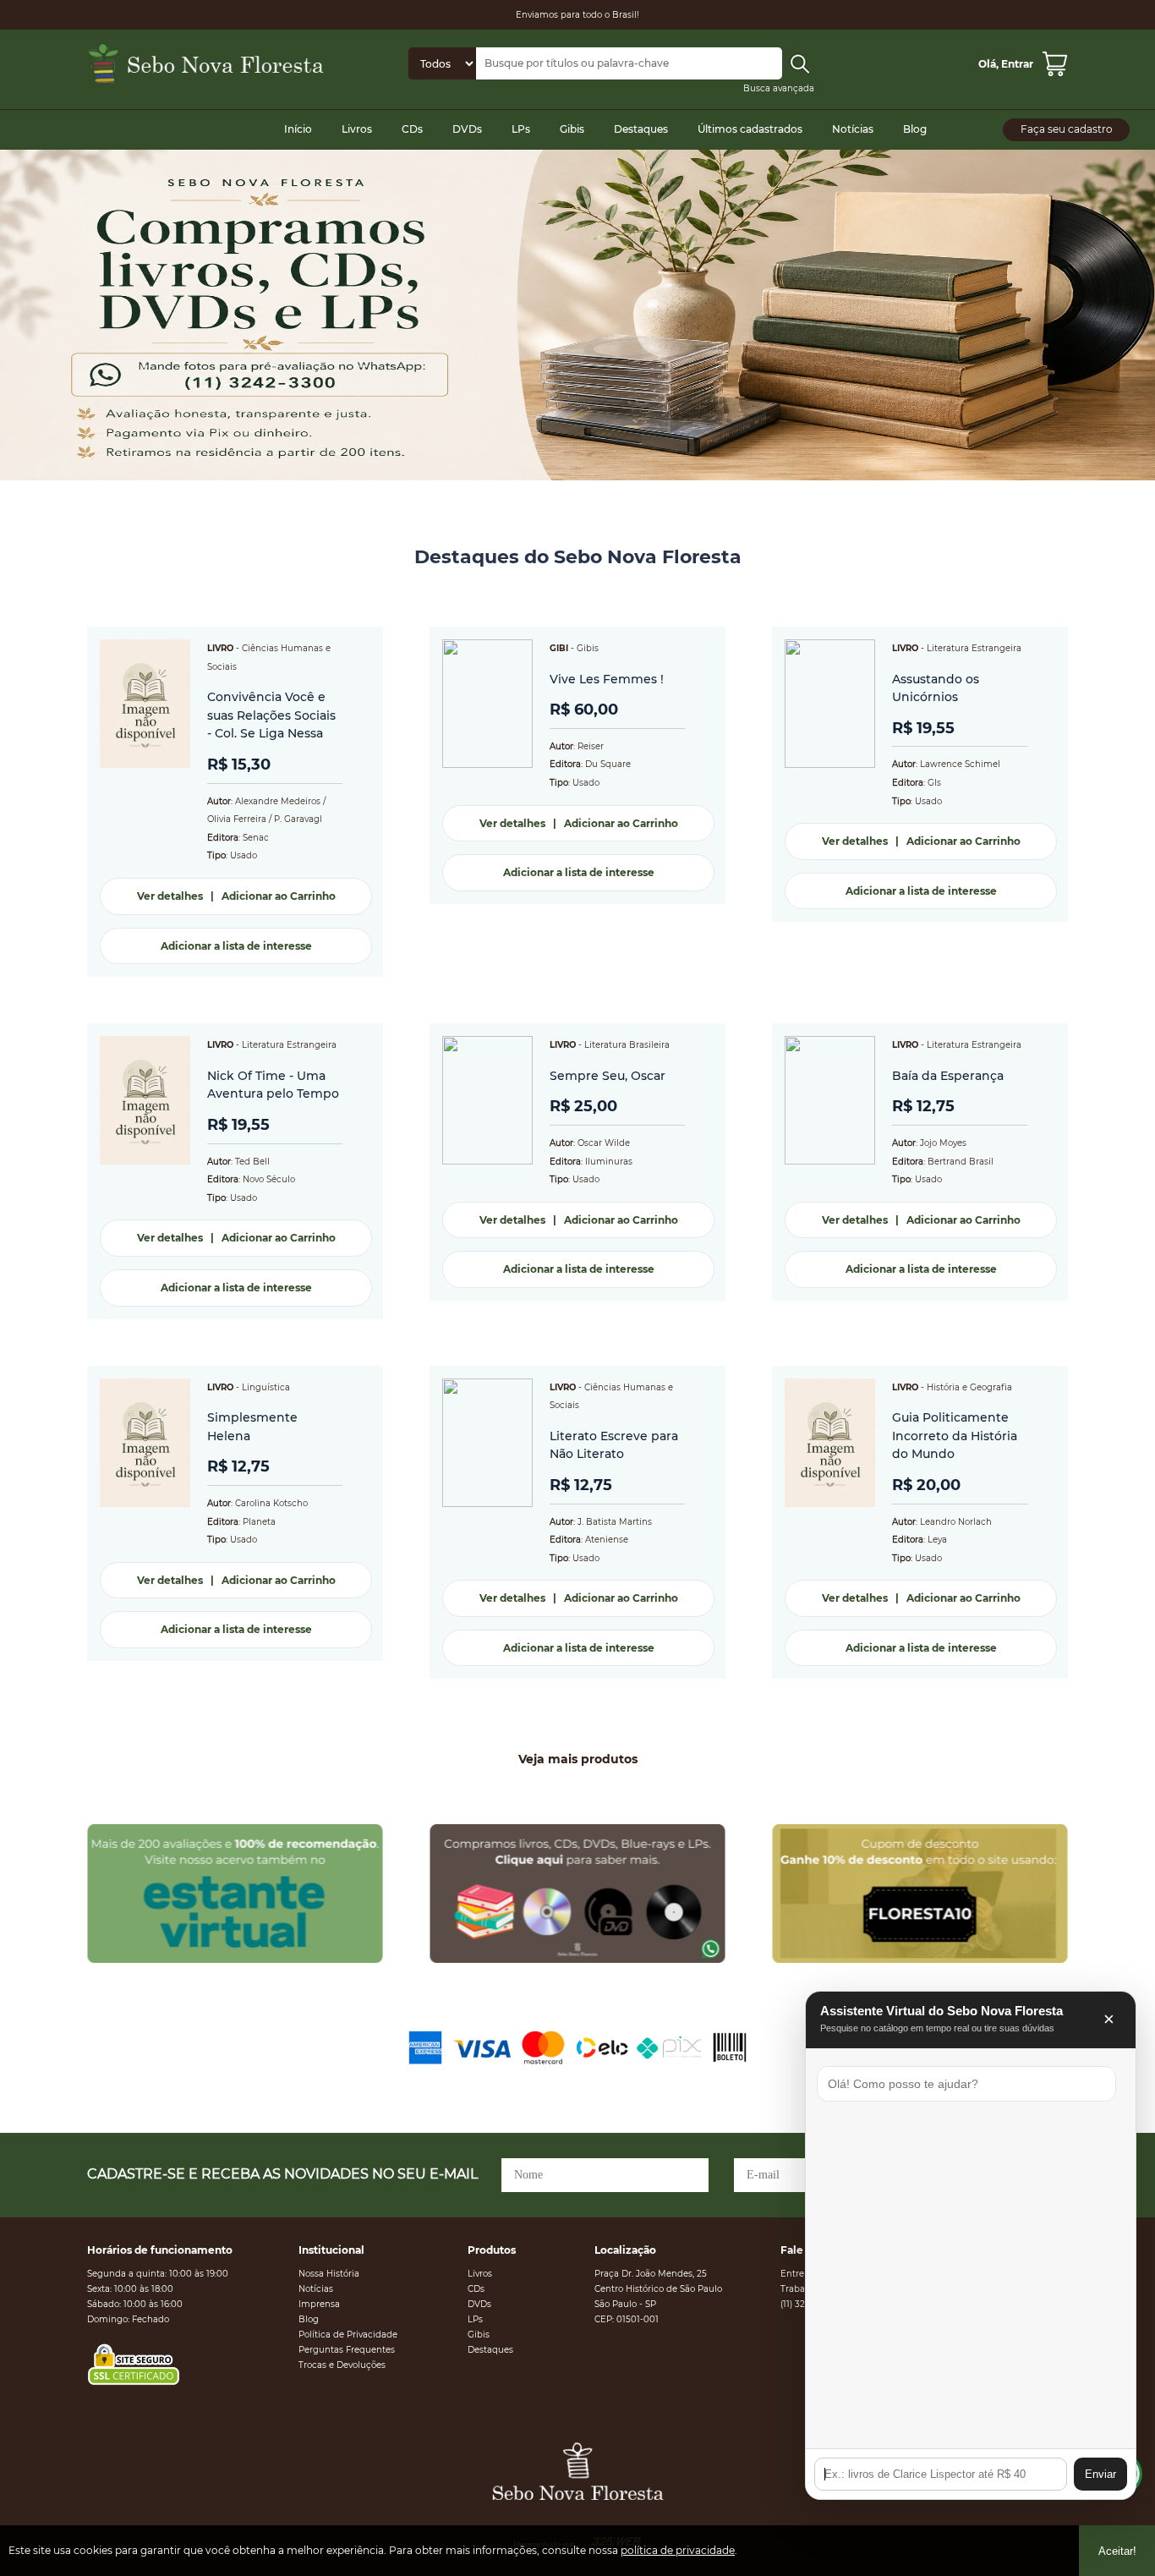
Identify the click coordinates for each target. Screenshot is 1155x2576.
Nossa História (329, 2274)
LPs (521, 129)
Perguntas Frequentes (347, 2350)
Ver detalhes (170, 896)
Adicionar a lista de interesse (236, 946)
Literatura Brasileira (627, 1045)
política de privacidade (678, 2550)
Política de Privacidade (348, 2335)
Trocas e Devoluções (342, 2365)
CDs (412, 129)
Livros (357, 129)
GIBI (559, 648)
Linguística (266, 1387)
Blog (915, 129)
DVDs (467, 129)
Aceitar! (1117, 2551)
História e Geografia (969, 1387)
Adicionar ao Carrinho (279, 896)
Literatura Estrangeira (974, 648)
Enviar (1100, 2474)
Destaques (641, 129)
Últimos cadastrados (750, 129)
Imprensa (319, 2304)
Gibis (572, 129)
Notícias (853, 129)
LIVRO (220, 648)
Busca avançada (779, 88)
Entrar (1017, 64)
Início (298, 129)
